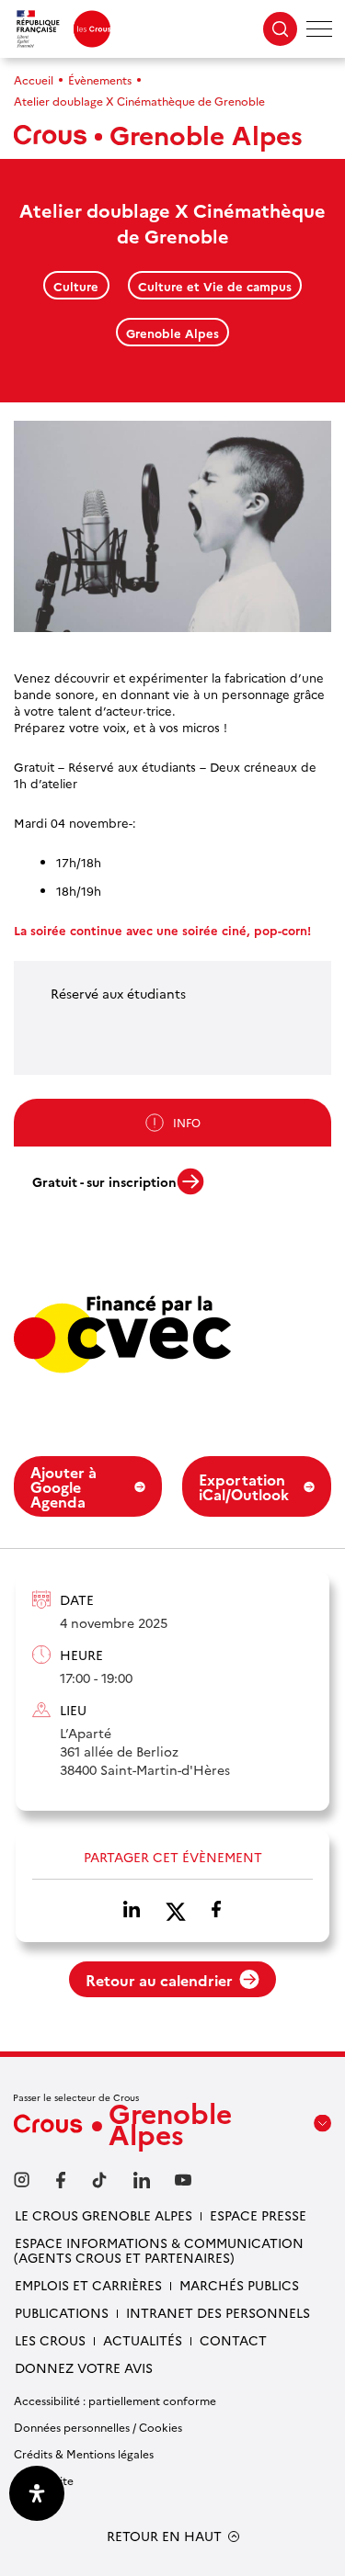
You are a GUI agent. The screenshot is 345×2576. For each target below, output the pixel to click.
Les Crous (50, 2340)
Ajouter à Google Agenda (63, 1486)
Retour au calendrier (159, 1980)
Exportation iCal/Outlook (244, 1486)
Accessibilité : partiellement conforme (115, 2400)
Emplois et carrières (88, 2285)
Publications (62, 2312)
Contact (233, 2340)
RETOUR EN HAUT (164, 2536)
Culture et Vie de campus (215, 286)
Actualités (143, 2340)
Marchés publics (239, 2285)
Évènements (100, 79)
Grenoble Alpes (172, 333)
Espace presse (258, 2215)
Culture (76, 286)
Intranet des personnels (218, 2312)
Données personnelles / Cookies (98, 2427)
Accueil (34, 79)
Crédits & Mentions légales (84, 2453)
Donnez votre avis (84, 2367)
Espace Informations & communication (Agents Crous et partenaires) (159, 2250)
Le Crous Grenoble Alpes (103, 2215)
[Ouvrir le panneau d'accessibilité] (37, 2493)
